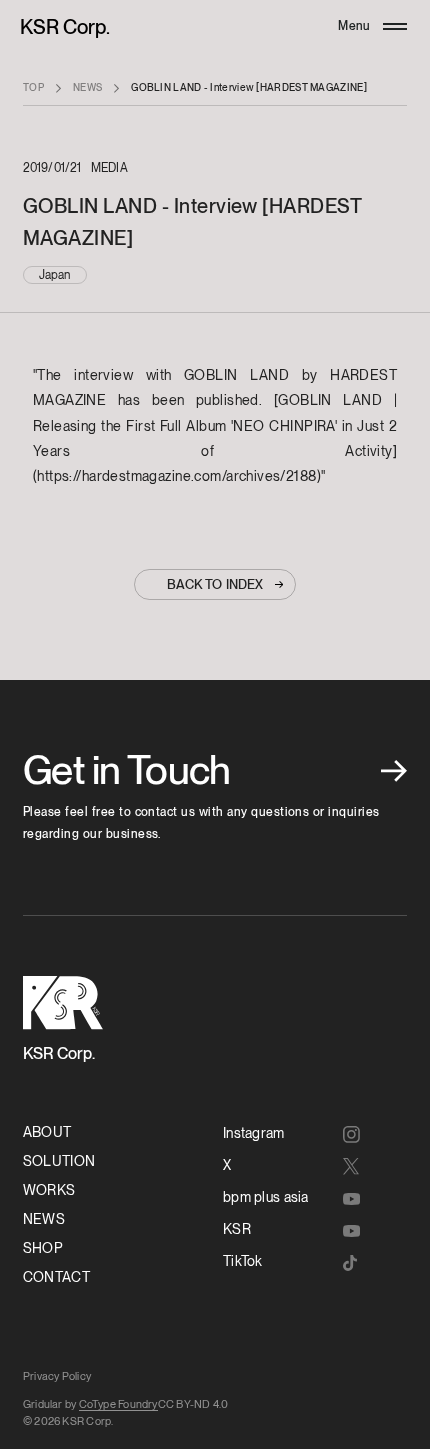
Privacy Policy (57, 1376)
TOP (33, 87)
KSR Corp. (65, 27)
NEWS (87, 87)
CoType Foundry (118, 1404)
